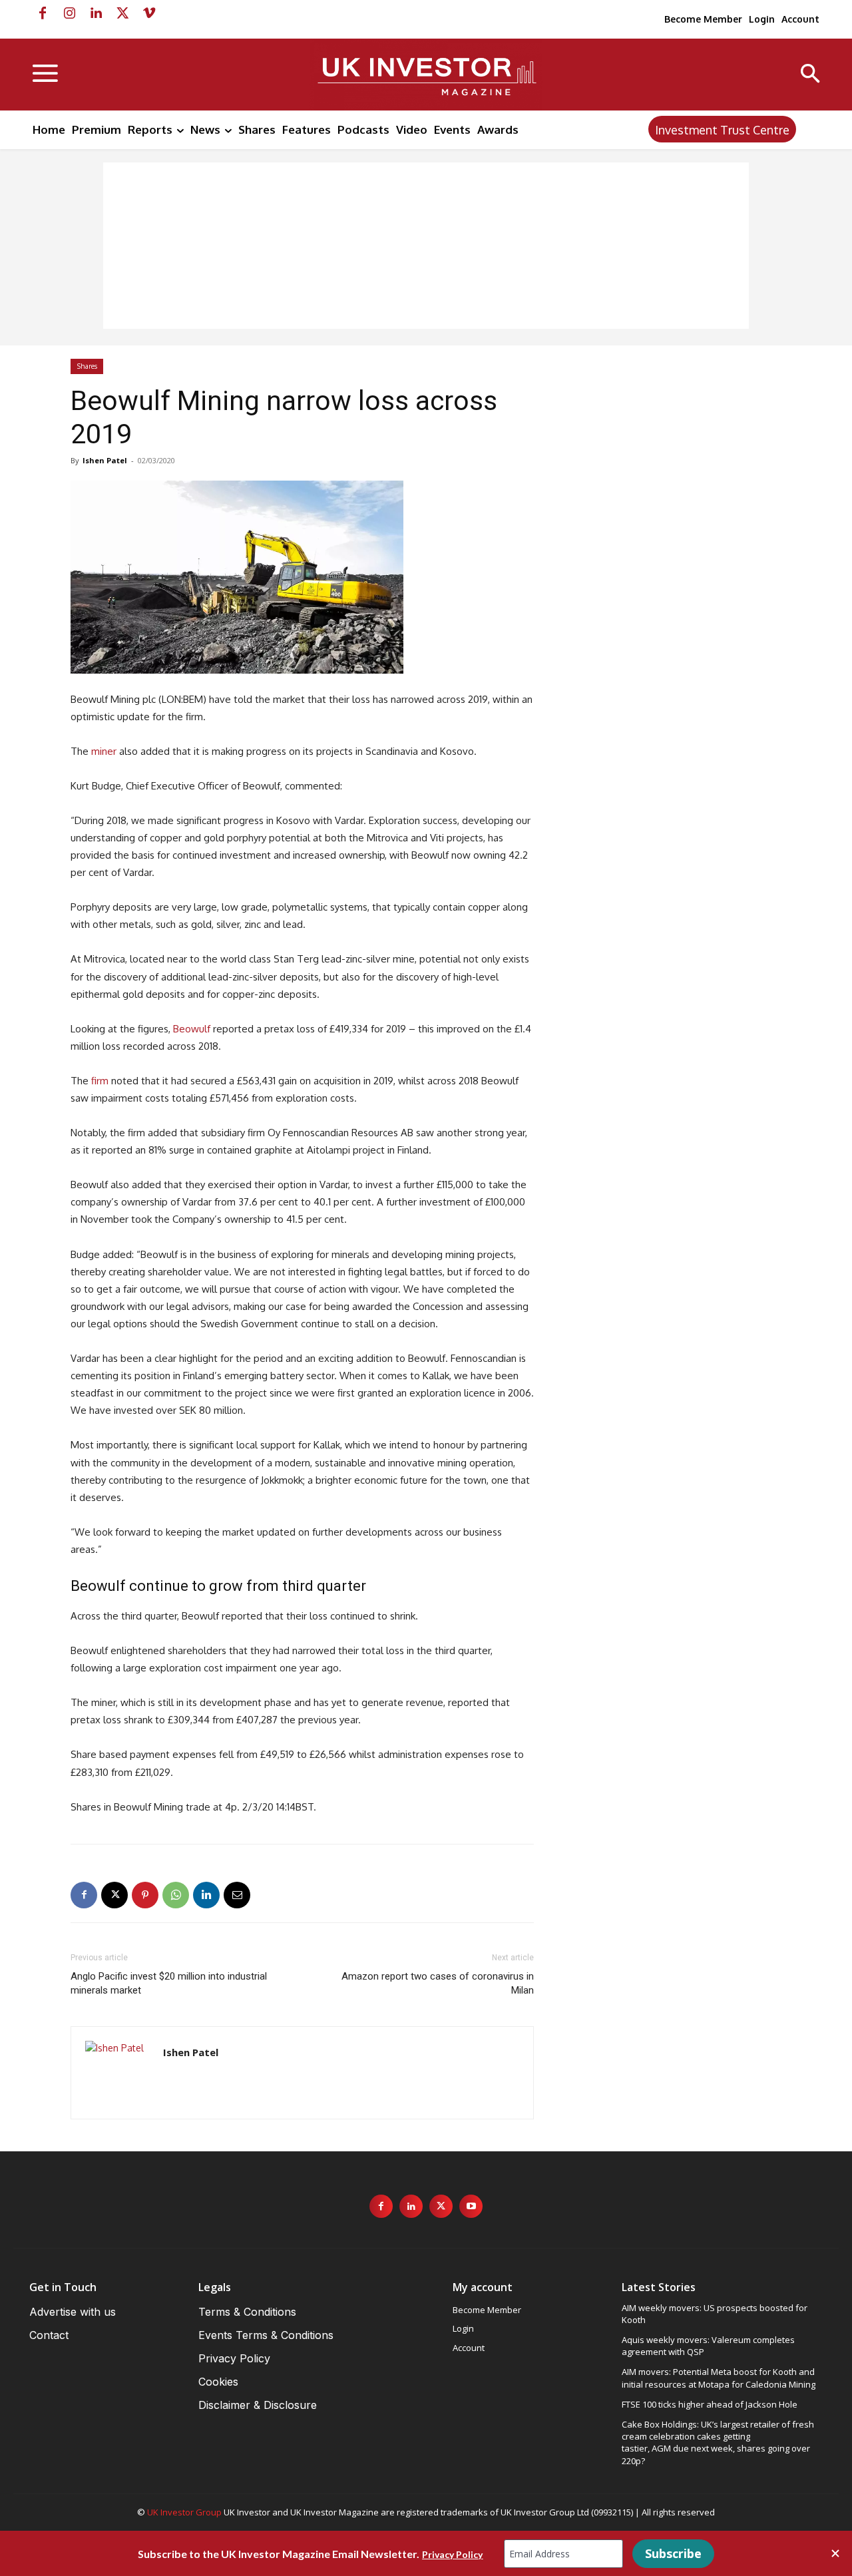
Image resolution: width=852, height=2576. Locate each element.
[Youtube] (471, 2206)
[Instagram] (69, 13)
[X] (122, 13)
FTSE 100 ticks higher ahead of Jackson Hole (710, 2404)
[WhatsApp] (176, 1895)
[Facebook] (43, 13)
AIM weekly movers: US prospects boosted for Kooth (715, 2314)
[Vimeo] (149, 13)
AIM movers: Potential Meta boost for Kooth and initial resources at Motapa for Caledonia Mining (719, 2378)
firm (100, 1081)
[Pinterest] (145, 1895)
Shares (87, 366)
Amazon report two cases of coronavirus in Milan (438, 1983)
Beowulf (192, 1029)
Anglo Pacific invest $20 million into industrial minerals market (169, 1983)
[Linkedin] (96, 13)
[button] (810, 75)
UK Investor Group (184, 2512)
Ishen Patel (105, 460)
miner (104, 751)
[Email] (237, 1895)
